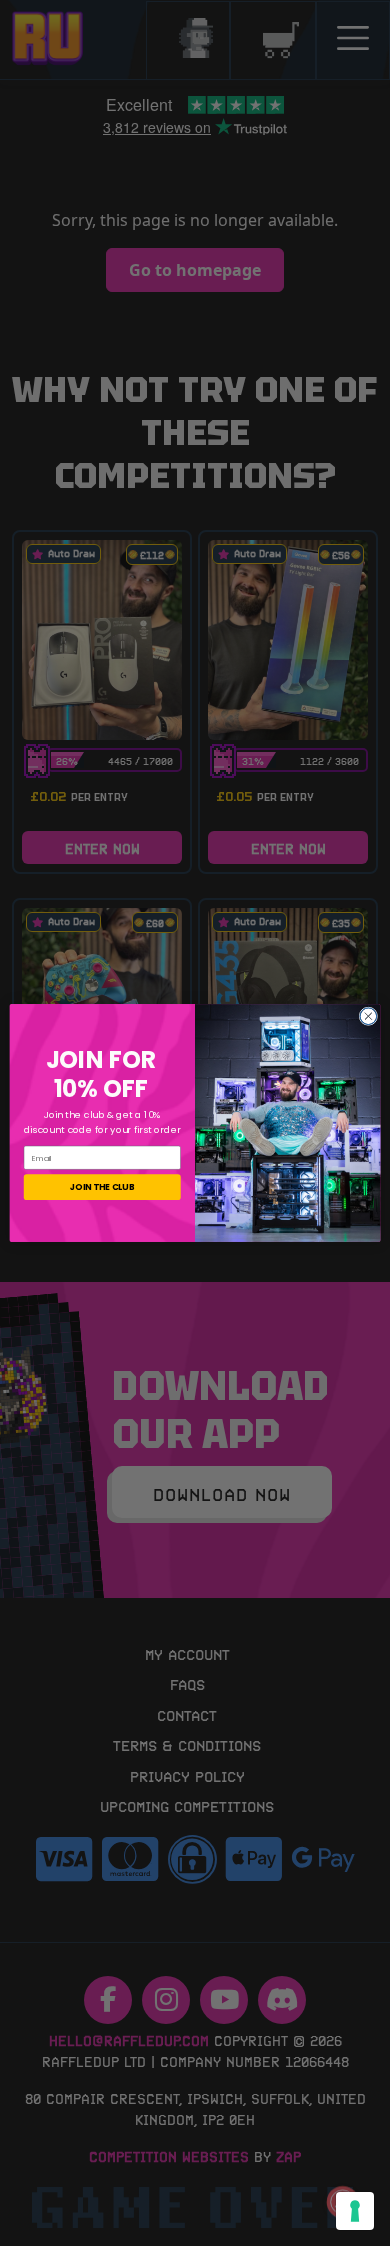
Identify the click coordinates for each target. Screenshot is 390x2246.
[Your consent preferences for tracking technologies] (355, 2211)
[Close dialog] (368, 1016)
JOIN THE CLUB (102, 1187)
